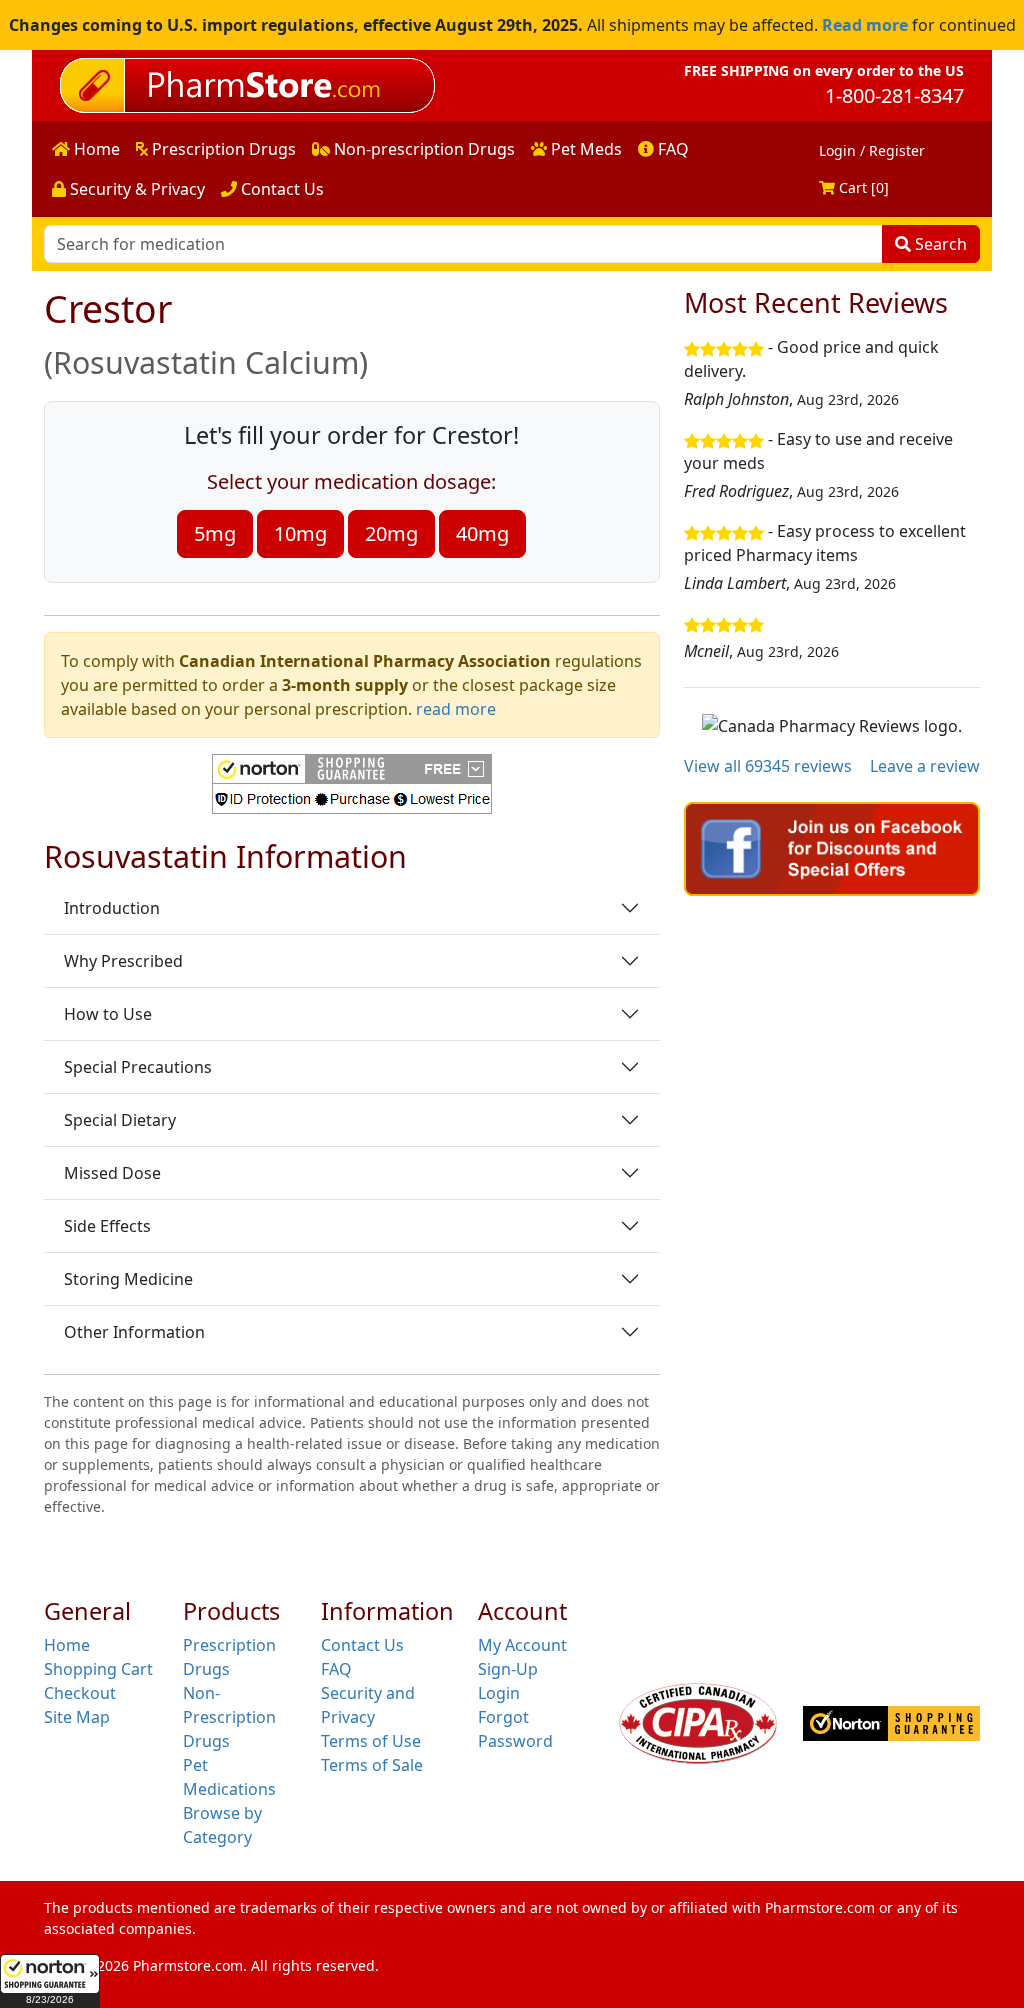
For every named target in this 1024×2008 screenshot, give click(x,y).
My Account (522, 1645)
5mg (215, 533)
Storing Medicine (128, 1279)
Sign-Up (508, 1669)
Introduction (112, 908)
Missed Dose (112, 1173)
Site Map (77, 1717)
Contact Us (280, 189)
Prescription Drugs (222, 149)
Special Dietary (120, 1120)
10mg (300, 533)
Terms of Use (371, 1741)
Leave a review (925, 766)
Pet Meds (584, 149)
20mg (391, 533)
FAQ (671, 149)
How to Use (108, 1014)
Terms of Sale (372, 1765)
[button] (50, 1981)
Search (939, 244)
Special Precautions (138, 1067)
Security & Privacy (135, 189)
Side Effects (107, 1226)
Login (499, 1693)
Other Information (134, 1332)
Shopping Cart (98, 1669)
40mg (482, 533)
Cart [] (862, 187)
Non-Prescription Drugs (229, 1717)
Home (95, 149)
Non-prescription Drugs (422, 149)
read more (456, 709)
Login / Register (872, 150)
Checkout (80, 1693)
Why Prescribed (123, 961)
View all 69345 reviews (768, 766)
